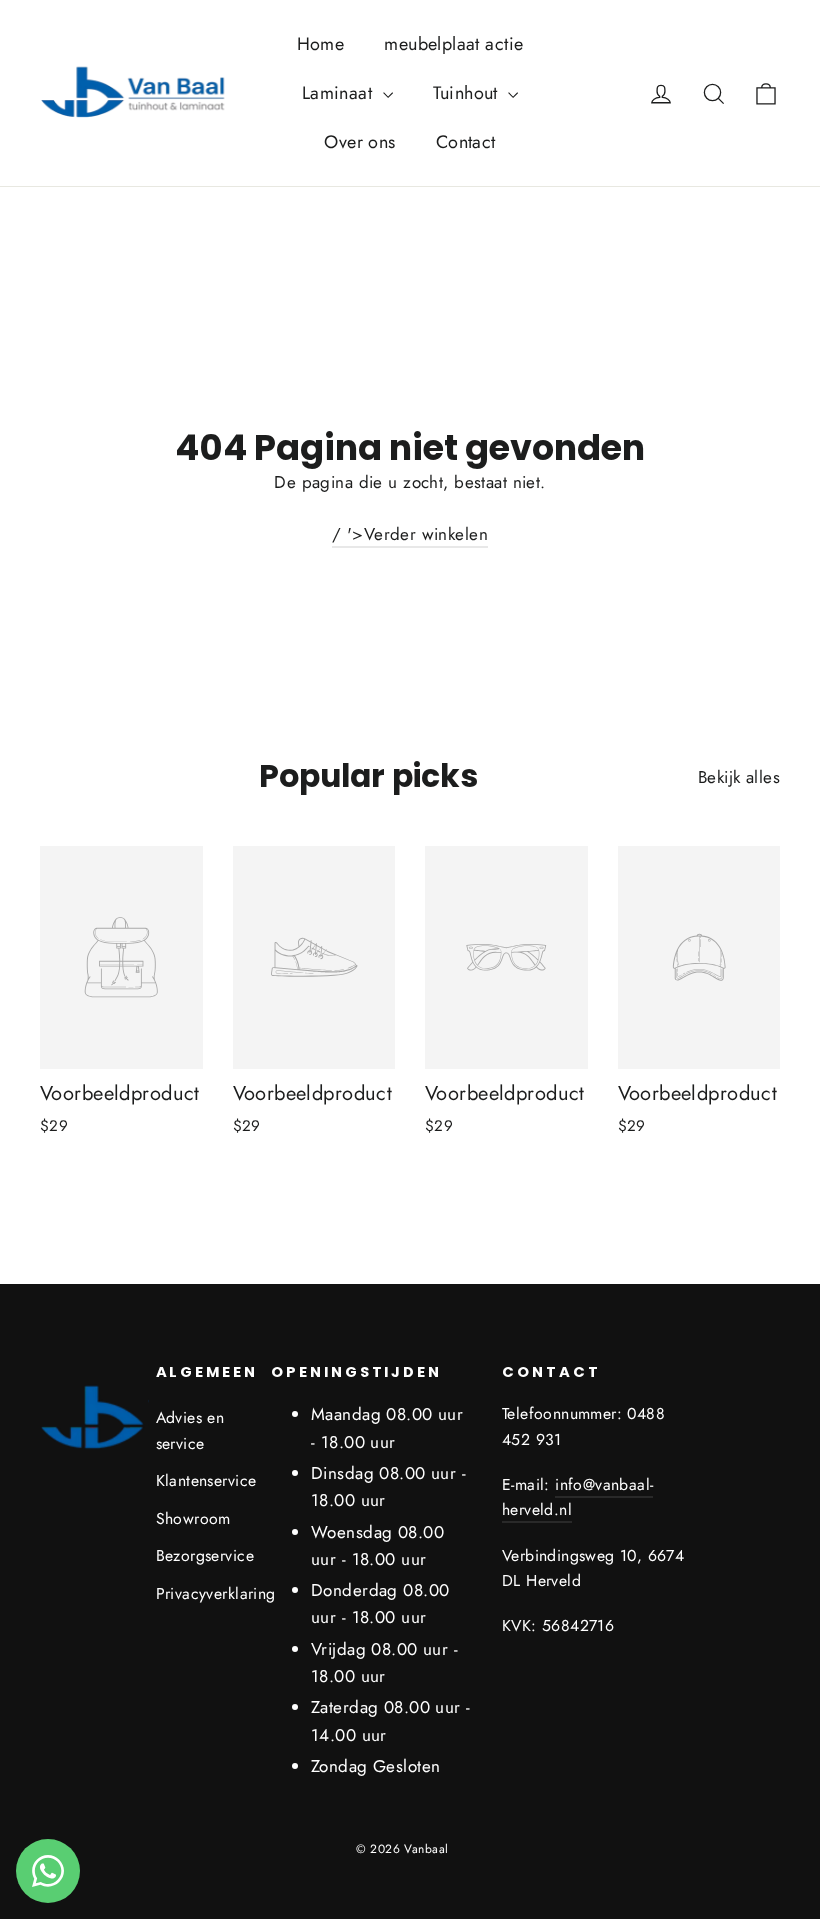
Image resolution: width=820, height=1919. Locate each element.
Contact (466, 142)
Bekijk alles (739, 777)
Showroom (193, 1518)
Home (321, 44)
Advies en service (190, 1430)
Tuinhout (468, 93)
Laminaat (340, 93)
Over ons (359, 142)
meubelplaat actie (453, 44)
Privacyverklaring (199, 1593)
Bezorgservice (199, 1555)
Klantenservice (199, 1480)
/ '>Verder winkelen (410, 534)
